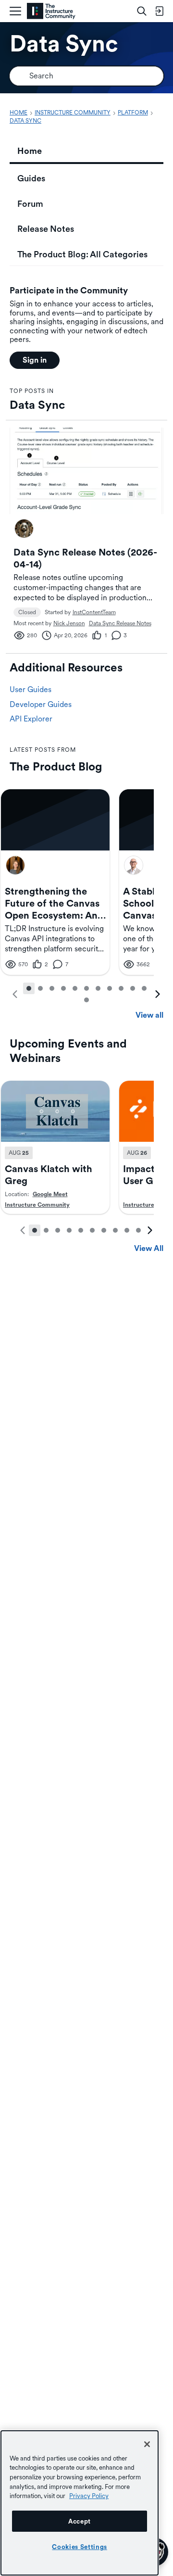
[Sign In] (159, 11)
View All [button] (149, 1248)
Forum (30, 204)
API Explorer (31, 719)
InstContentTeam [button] (94, 612)
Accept (80, 2521)
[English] (51, 11)
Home (30, 151)
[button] (24, 529)
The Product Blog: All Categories (82, 254)
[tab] (29, 988)
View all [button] (149, 1015)
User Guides (31, 689)
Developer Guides (41, 704)
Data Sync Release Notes (120, 623)
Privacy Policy (89, 2496)
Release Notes (46, 229)
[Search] (142, 11)
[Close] (147, 2444)
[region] (80, 2503)
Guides (31, 178)
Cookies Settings (80, 2547)
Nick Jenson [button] (69, 623)
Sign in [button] (35, 360)
